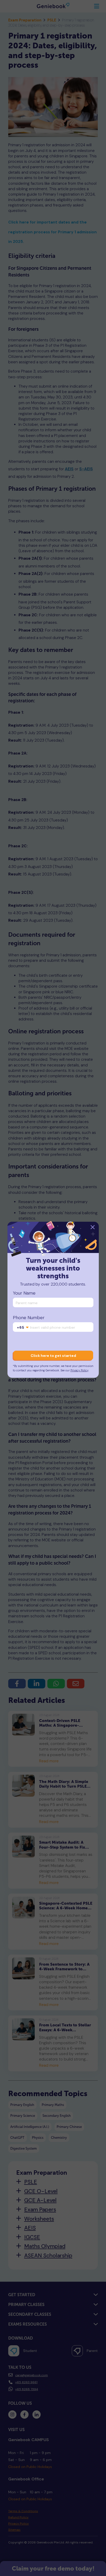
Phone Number (29, 1318)
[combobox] (23, 1327)
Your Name (24, 1293)
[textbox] (23, 1327)
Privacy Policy (79, 1370)
